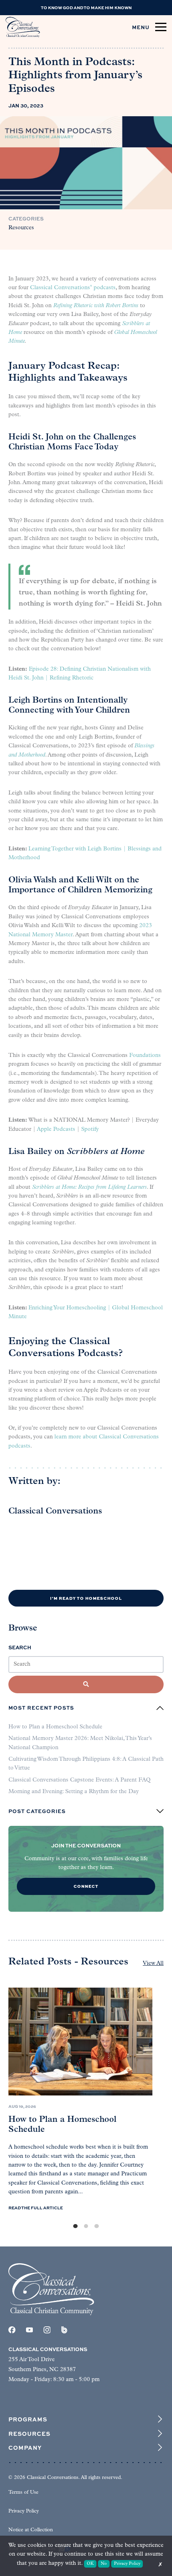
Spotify (90, 1129)
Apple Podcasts (56, 1129)
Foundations (145, 1056)
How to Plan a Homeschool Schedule (55, 1727)
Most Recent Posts (41, 1708)
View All (153, 1963)
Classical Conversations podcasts (73, 288)
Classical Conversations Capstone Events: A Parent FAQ (79, 1780)
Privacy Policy (24, 2511)
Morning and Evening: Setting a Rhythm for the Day (74, 1792)
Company (25, 2447)
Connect (86, 1886)
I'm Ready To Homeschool (86, 1598)
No (104, 2564)
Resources (21, 228)
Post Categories (37, 1811)
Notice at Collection (31, 2530)
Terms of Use (23, 2493)
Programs (28, 2419)
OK (90, 2564)
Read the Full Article (36, 2208)
